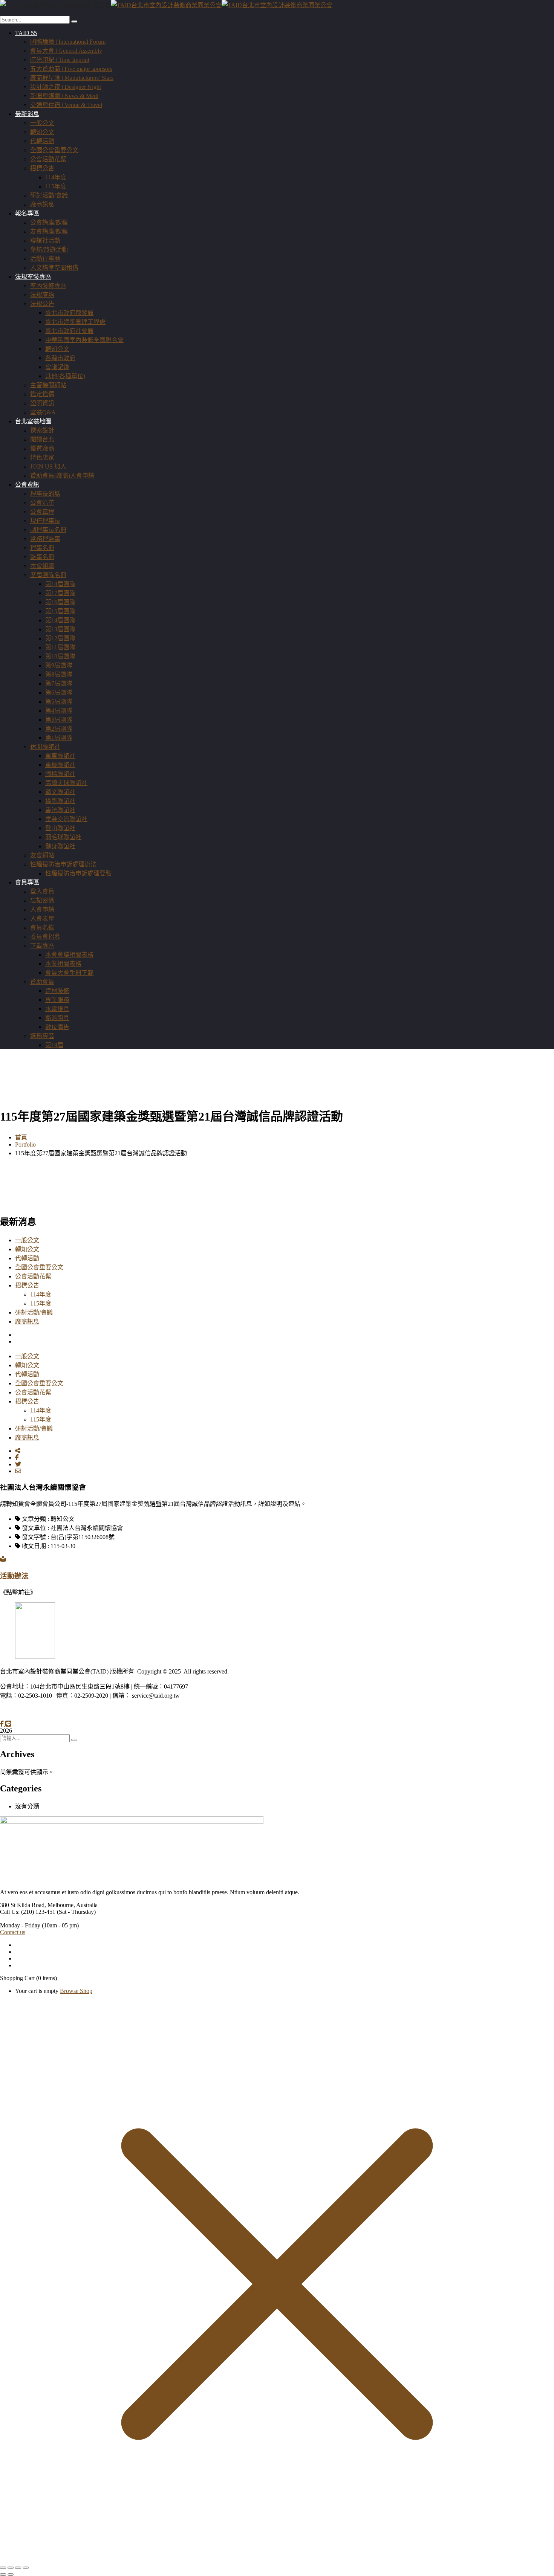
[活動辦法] (3, 1559)
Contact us (13, 1932)
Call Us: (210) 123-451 (28, 1912)
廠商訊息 (27, 1322)
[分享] (18, 2568)
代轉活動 (27, 1258)
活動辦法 (14, 1576)
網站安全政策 (64, 1711)
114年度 (41, 1294)
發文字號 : (35, 1537)
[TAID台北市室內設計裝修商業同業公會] (55, 5)
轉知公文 (27, 1249)
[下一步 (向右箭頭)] (11, 2574)
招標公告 (27, 1285)
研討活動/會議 (34, 1312)
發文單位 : (35, 1528)
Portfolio (25, 1144)
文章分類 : (35, 1519)
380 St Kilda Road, (23, 1905)
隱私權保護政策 (21, 1711)
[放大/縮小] (3, 2568)
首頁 (21, 1137)
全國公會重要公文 (39, 1267)
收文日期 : (35, 1546)
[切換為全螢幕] (11, 2568)
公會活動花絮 (33, 1276)
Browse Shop (76, 1991)
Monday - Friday (20, 1925)
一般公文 (27, 1240)
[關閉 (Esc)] (26, 2568)
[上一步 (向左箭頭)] (3, 2574)
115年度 (41, 1303)
